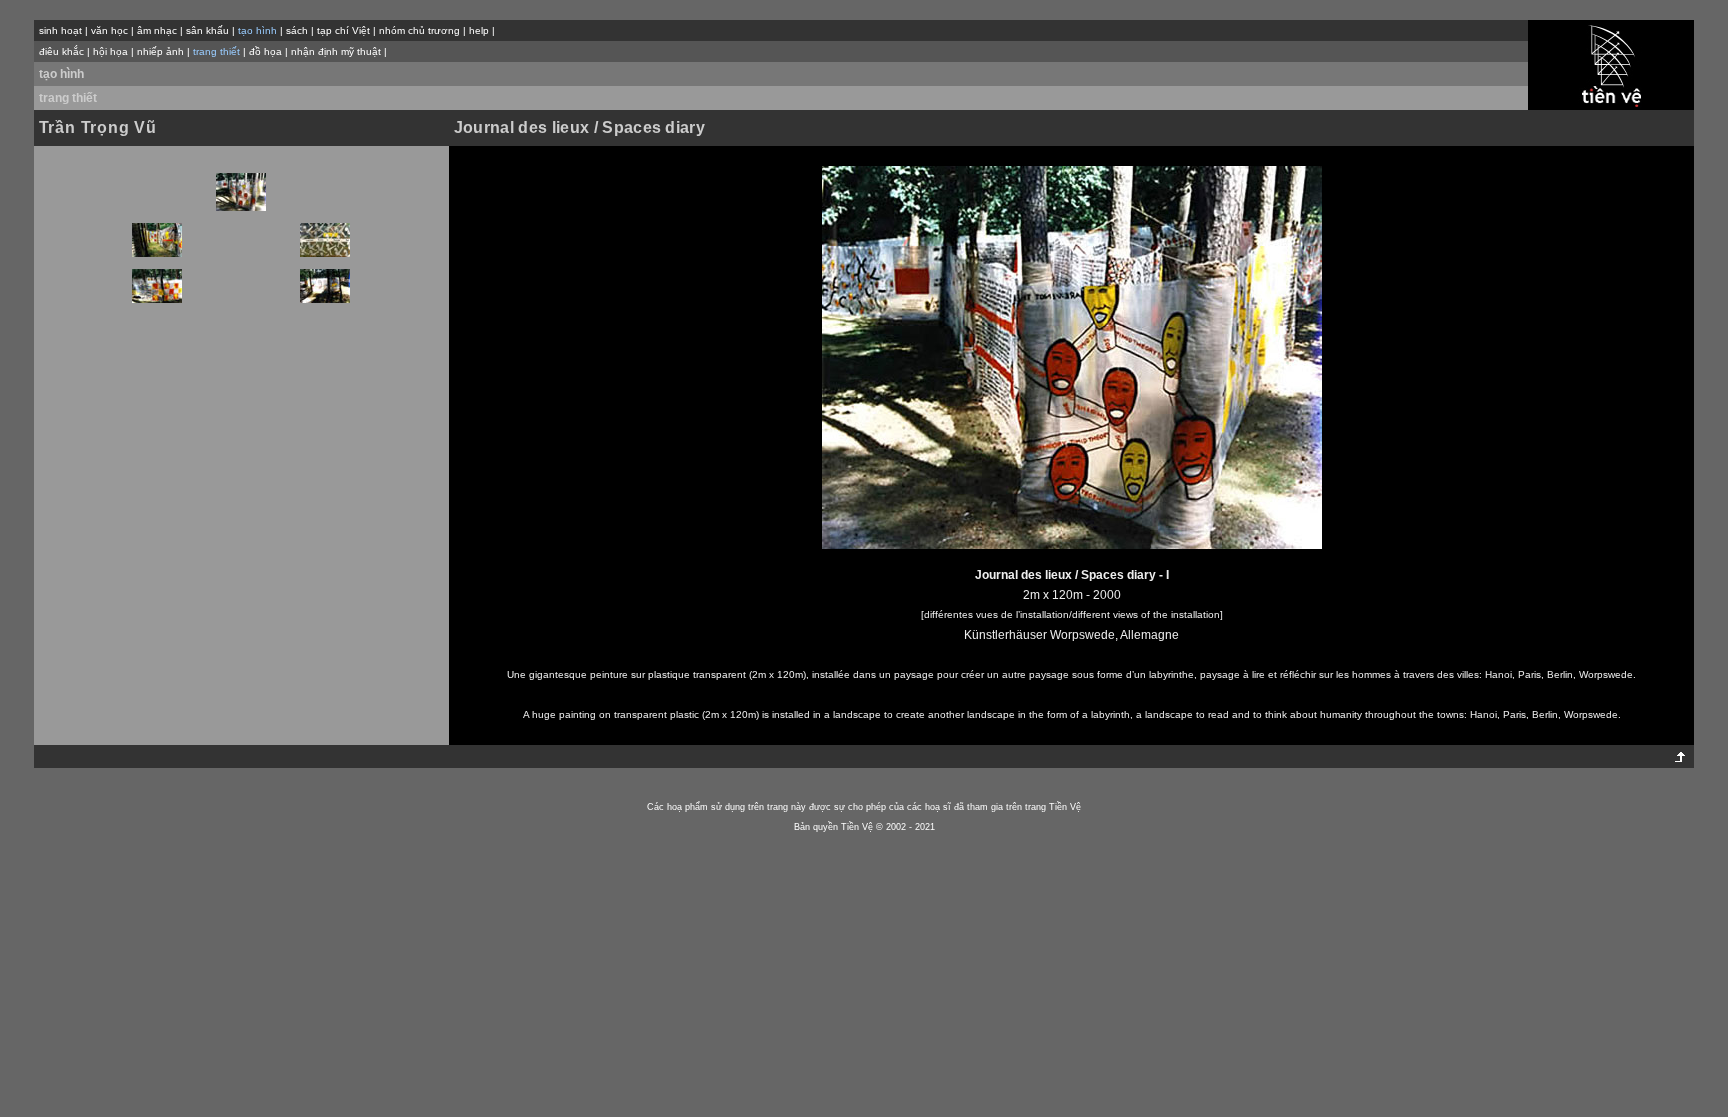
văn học (109, 30)
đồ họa (265, 51)
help (479, 30)
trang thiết (68, 98)
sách (297, 30)
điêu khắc (61, 51)
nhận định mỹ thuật (336, 51)
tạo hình (61, 74)
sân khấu (207, 30)
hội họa (110, 51)
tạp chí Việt (343, 30)
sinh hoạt (60, 30)
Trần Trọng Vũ (98, 127)
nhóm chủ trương (419, 30)
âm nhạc (157, 30)
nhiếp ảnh (160, 51)
